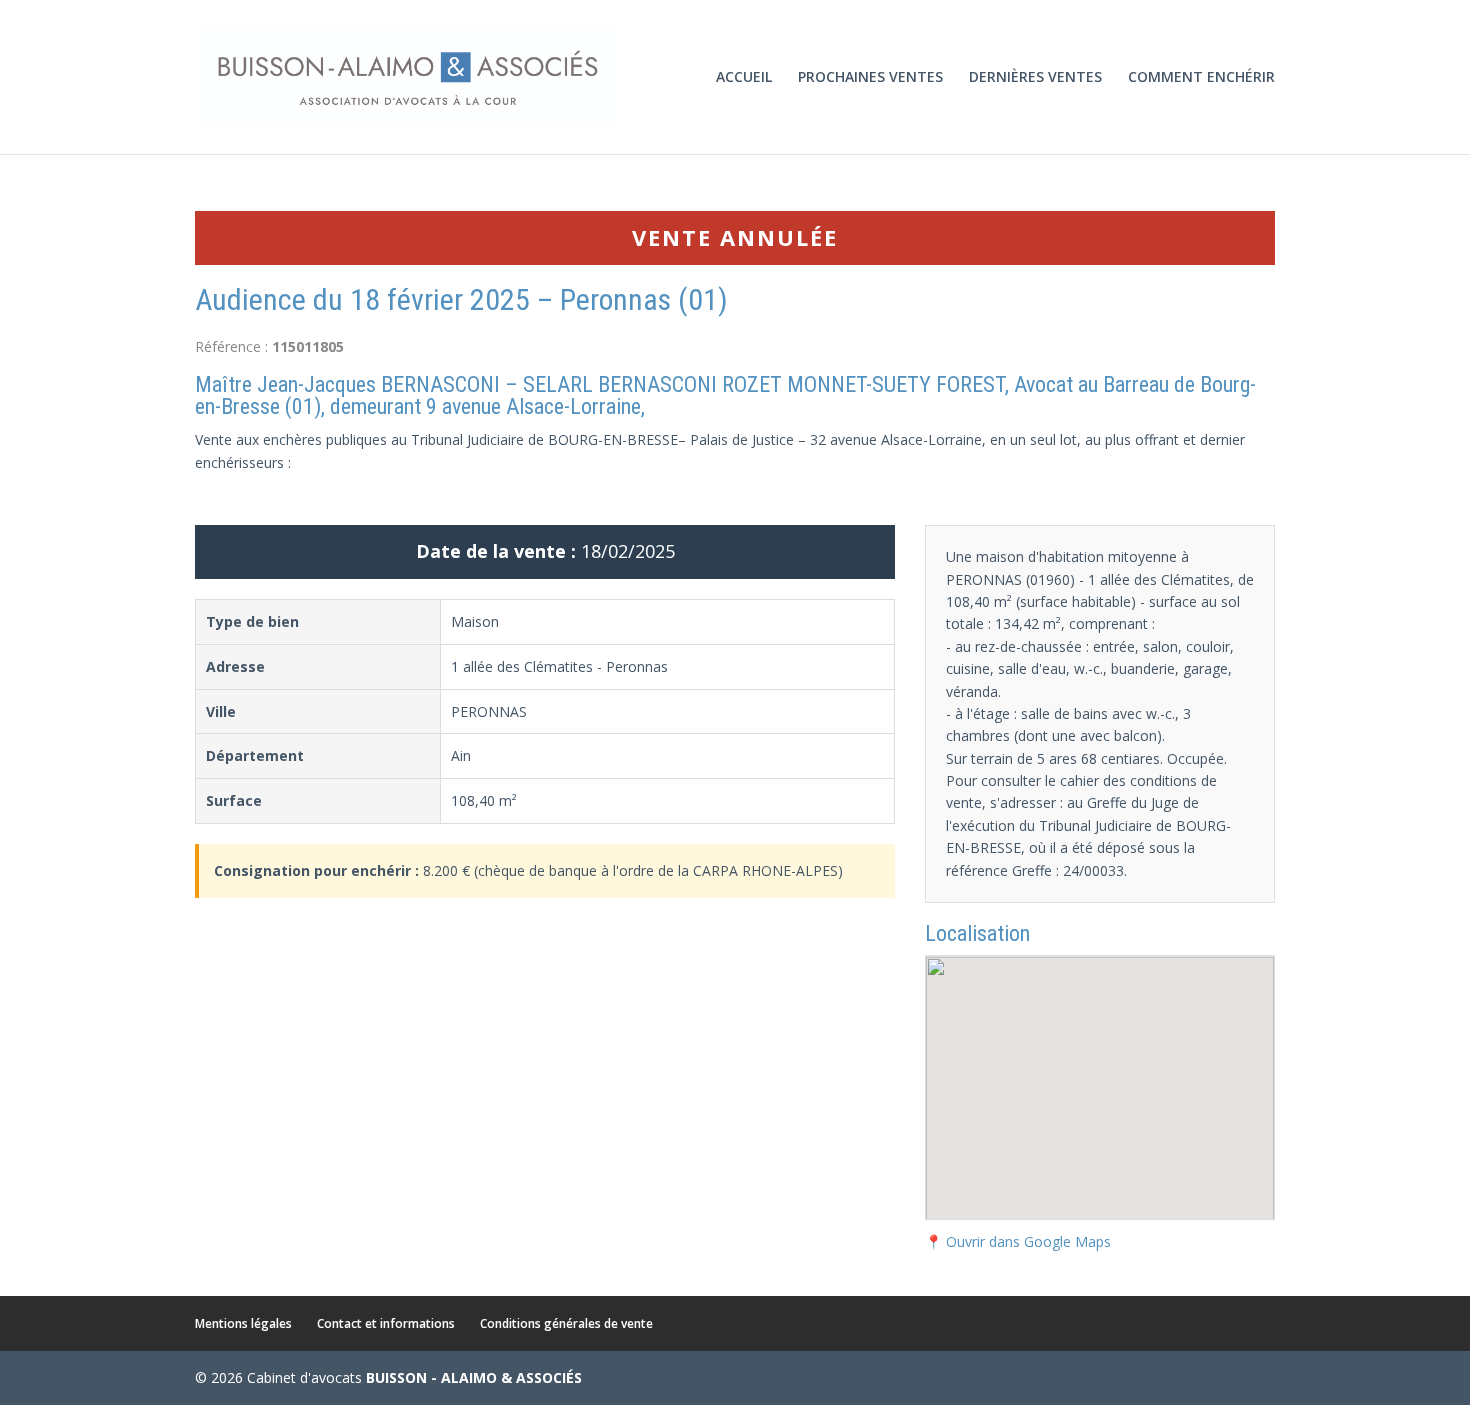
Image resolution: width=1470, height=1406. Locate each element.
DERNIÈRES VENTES (1035, 78)
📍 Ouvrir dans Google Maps (1018, 1241)
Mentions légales (243, 1323)
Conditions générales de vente (566, 1323)
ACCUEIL (744, 78)
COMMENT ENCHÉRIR (1201, 78)
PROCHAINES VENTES (870, 78)
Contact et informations (386, 1323)
